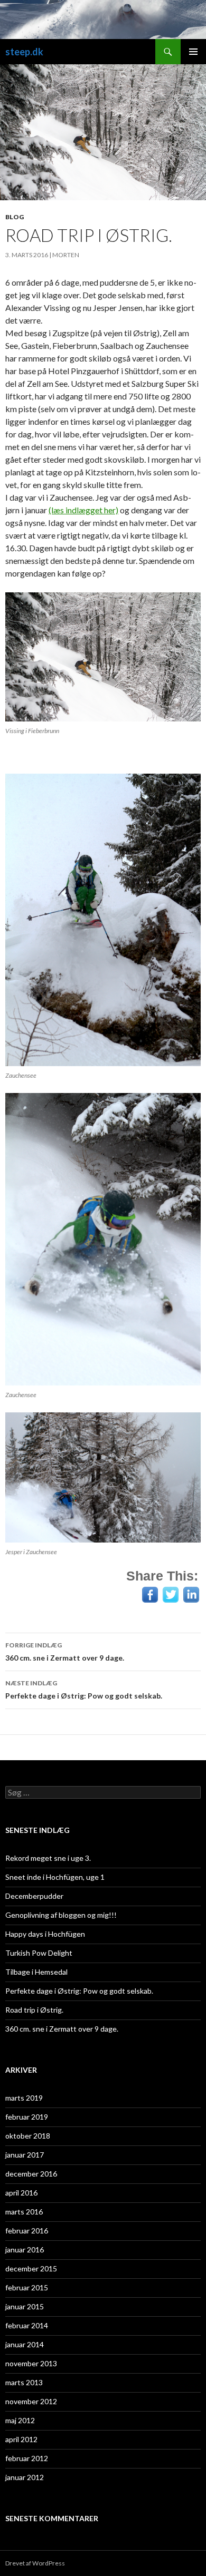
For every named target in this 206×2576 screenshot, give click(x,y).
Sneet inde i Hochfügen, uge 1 (55, 1877)
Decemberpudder (34, 1896)
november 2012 (31, 2401)
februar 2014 (27, 2325)
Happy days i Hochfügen (45, 1934)
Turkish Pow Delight (39, 1953)
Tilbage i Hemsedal (36, 1972)
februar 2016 (27, 2231)
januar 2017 (25, 2155)
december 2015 (31, 2268)
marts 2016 (24, 2212)
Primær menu (193, 52)
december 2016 (31, 2174)
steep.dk (24, 52)
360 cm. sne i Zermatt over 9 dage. (65, 1652)
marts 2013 (24, 2382)
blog (15, 217)
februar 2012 (27, 2458)
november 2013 (31, 2363)
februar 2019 (27, 2117)
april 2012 (21, 2439)
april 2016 (21, 2193)
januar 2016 (25, 2250)
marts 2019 (24, 2098)
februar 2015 (27, 2287)
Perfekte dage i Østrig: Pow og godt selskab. (84, 1690)
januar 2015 (25, 2306)
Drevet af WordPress (35, 2563)
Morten (66, 255)
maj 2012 (20, 2420)
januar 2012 (25, 2477)
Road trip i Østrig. (34, 2010)
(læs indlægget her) (83, 510)
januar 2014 (25, 2344)
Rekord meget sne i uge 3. (48, 1858)
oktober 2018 (28, 2136)
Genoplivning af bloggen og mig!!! (61, 1915)
